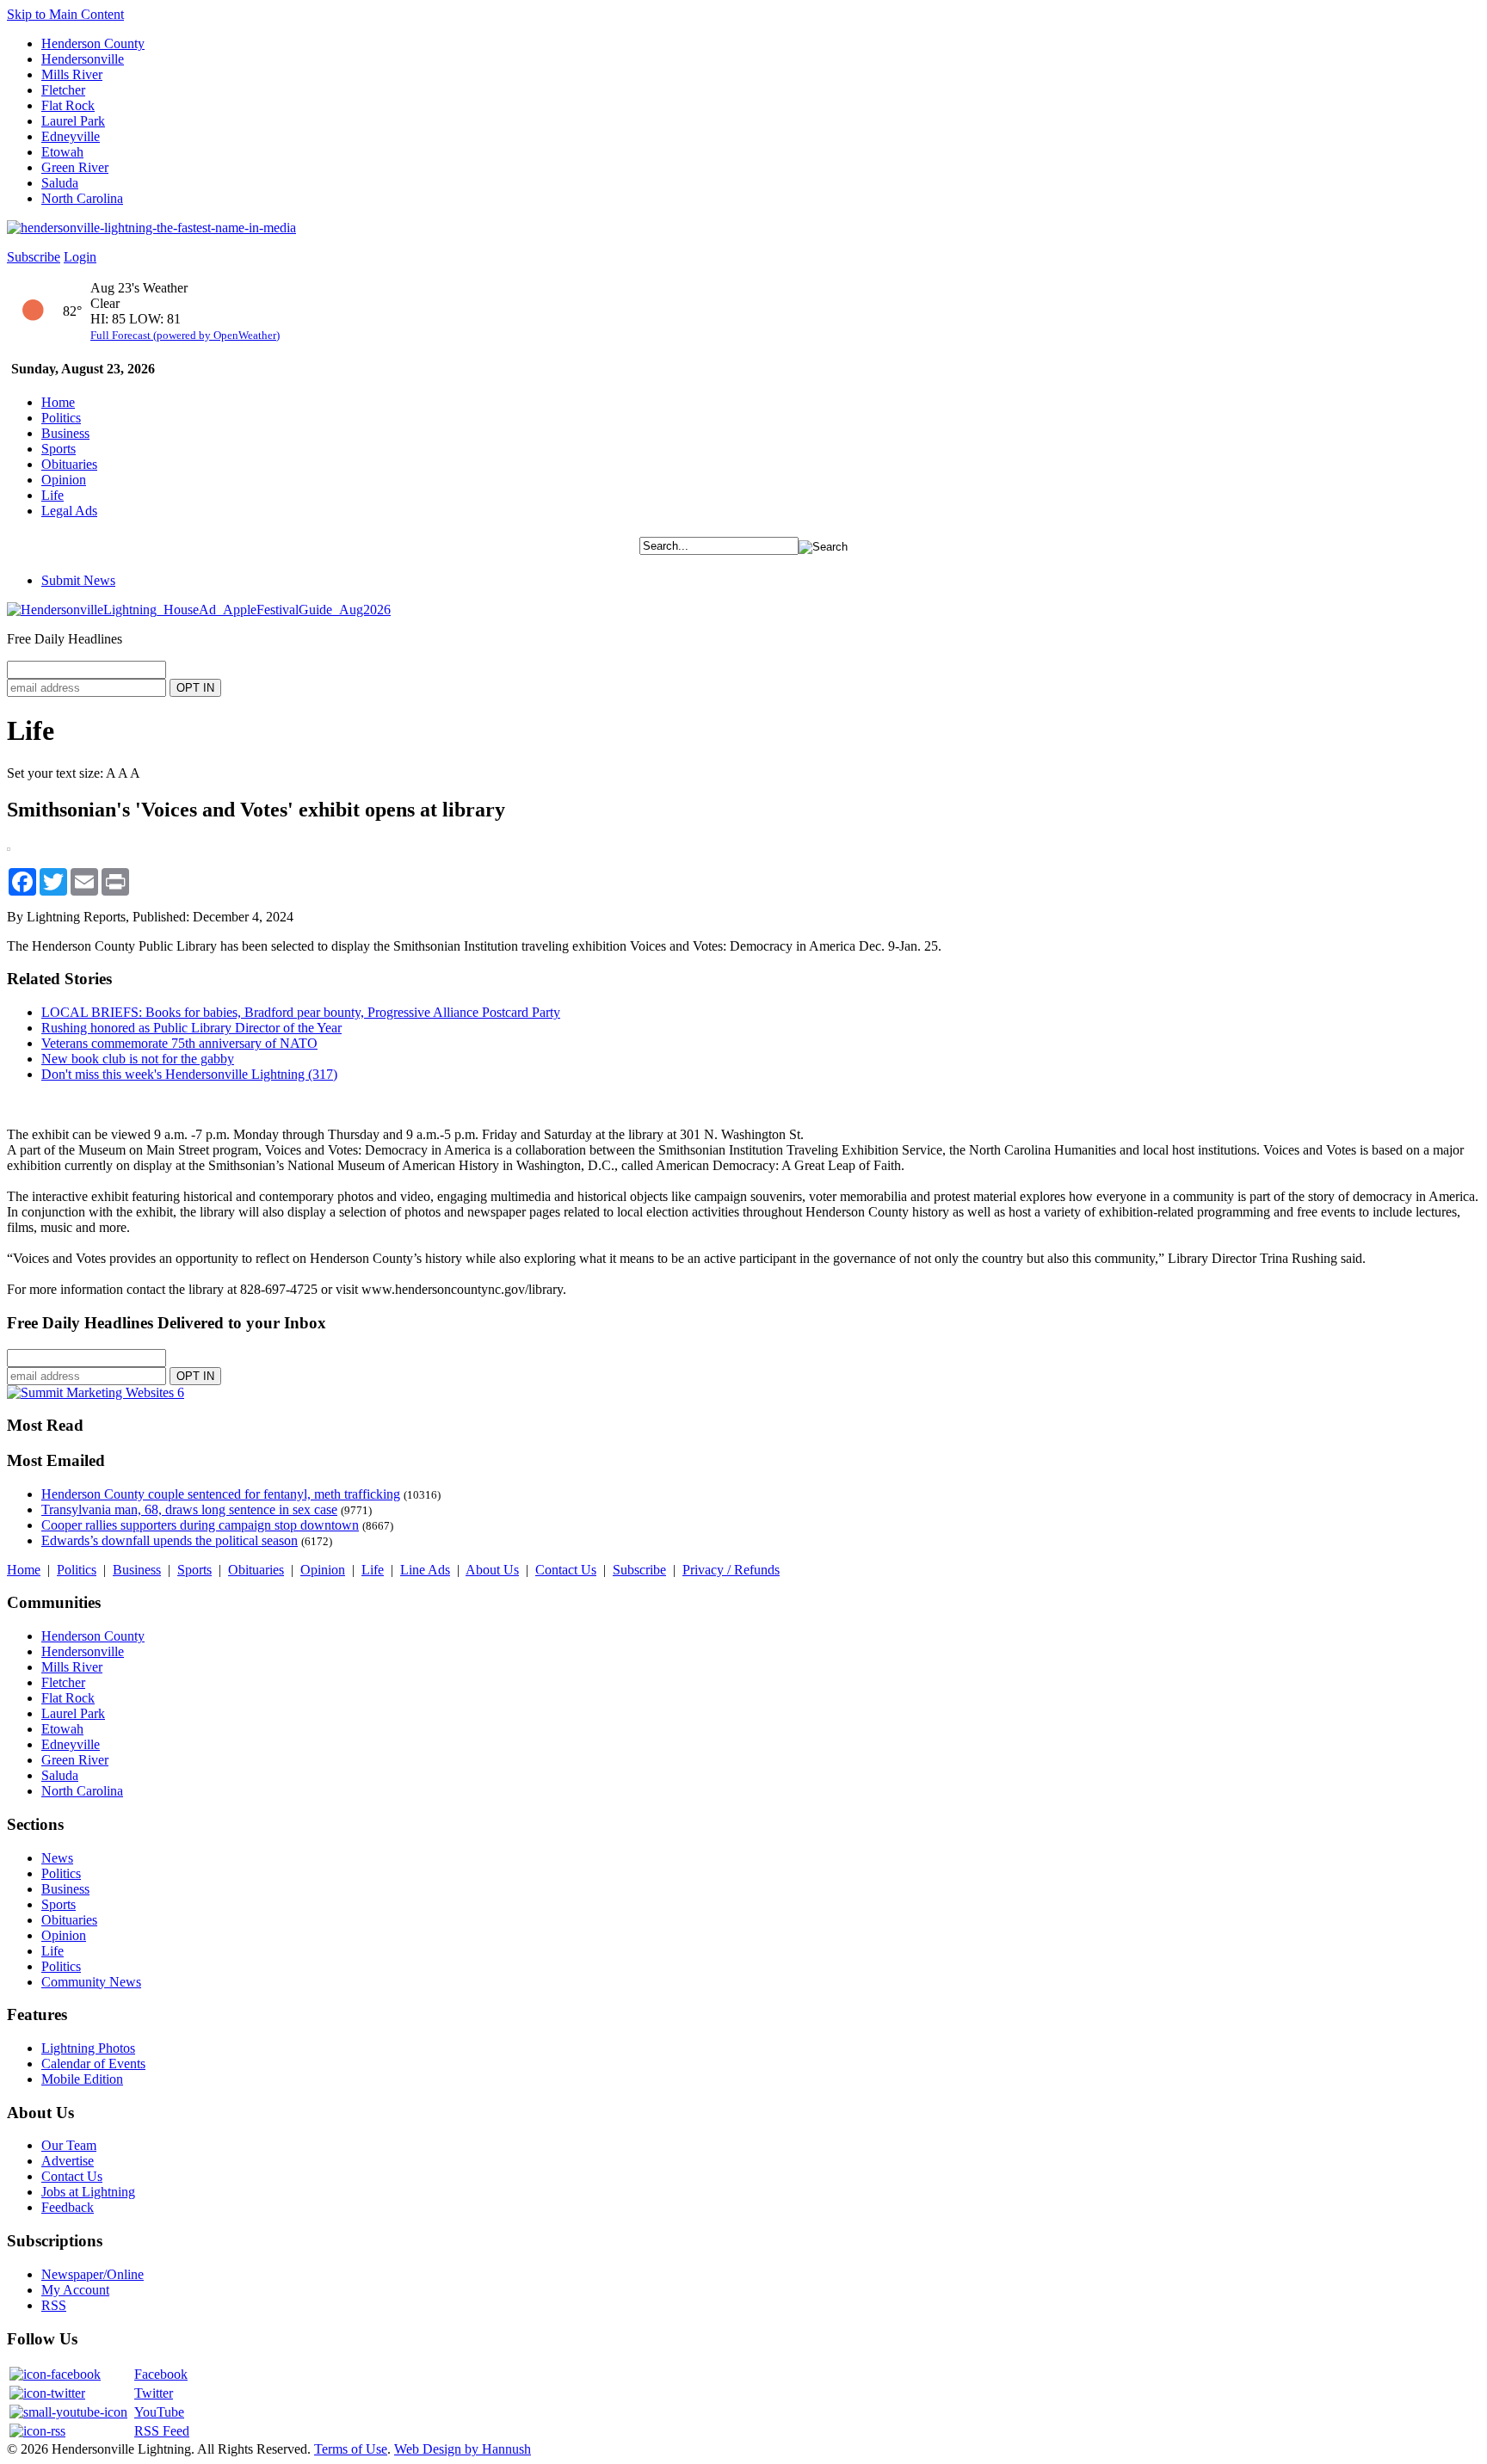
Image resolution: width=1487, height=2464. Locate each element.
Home (58, 402)
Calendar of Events (93, 2064)
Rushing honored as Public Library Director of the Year (191, 1028)
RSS (54, 2305)
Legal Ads (69, 511)
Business (65, 433)
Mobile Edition (82, 2079)
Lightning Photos (88, 2048)
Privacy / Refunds (731, 1570)
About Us (492, 1570)
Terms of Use (351, 2449)
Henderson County (93, 43)
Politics (61, 418)
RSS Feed (162, 2431)
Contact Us (566, 1570)
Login (80, 257)
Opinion (64, 480)
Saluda (60, 183)
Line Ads (425, 1570)
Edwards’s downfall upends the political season (170, 1540)
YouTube (159, 2412)
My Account (75, 2290)
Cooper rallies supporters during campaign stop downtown (200, 1525)
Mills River (72, 74)
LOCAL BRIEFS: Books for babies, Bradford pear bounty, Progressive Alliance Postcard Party (301, 1012)
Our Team (69, 2145)
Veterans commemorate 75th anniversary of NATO (179, 1043)
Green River (75, 167)
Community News (91, 1982)
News (57, 1858)
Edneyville (71, 136)
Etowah (62, 152)
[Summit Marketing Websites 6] (96, 1392)
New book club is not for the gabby (138, 1059)
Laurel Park (73, 121)
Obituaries (69, 464)
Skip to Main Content (65, 14)
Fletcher (63, 90)
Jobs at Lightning (88, 2192)
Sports (59, 449)
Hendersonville (83, 59)
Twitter (154, 2393)
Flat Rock (68, 105)
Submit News (78, 580)
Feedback (68, 2207)
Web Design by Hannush (463, 2449)
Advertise (68, 2161)
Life (52, 495)
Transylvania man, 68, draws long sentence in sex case (189, 1509)
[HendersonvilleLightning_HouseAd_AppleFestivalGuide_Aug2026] (199, 610)
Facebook (161, 2374)
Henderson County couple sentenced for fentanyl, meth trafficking (221, 1494)
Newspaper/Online (93, 2274)
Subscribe (34, 257)
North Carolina (82, 198)
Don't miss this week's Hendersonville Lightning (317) (189, 1074)
